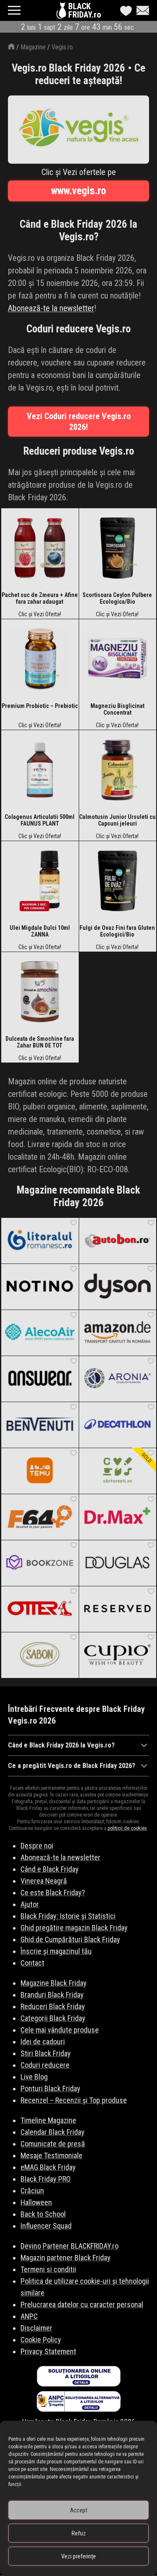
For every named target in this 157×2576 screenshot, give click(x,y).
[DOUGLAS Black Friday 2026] (118, 1563)
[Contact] (141, 10)
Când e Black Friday (50, 1869)
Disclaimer (36, 2328)
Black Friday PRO (46, 2179)
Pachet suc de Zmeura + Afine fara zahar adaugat (40, 598)
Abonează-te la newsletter (51, 308)
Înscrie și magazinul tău (56, 1951)
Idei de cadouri (43, 2042)
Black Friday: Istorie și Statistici (68, 1916)
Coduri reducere (45, 2065)
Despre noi (37, 1846)
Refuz (79, 2533)
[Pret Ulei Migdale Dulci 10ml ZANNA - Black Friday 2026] (40, 883)
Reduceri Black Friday (53, 2006)
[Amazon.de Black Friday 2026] (118, 1333)
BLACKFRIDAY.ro (85, 10)
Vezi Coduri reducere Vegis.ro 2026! (79, 422)
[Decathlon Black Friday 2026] (118, 1425)
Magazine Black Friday (54, 1983)
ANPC (29, 2316)
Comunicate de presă (53, 2144)
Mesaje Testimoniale (51, 2155)
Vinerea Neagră (44, 1881)
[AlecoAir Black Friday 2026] (40, 1333)
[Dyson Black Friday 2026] (118, 1287)
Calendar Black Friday (53, 2132)
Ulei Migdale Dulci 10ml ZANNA (40, 931)
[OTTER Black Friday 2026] (40, 1609)
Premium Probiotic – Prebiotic (40, 706)
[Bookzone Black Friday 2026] (40, 1563)
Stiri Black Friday (46, 2053)
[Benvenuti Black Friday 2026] (40, 1425)
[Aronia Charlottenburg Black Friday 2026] (118, 1379)
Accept (79, 2510)
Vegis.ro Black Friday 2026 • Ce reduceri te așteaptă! (78, 74)
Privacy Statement (48, 2351)
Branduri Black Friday (52, 1995)
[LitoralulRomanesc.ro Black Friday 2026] (40, 1240)
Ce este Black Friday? (53, 1893)
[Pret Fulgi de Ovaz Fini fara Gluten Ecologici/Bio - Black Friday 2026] (118, 883)
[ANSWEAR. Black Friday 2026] (40, 1379)
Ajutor (30, 1904)
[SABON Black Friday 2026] (40, 1655)
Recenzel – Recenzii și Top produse (74, 2100)
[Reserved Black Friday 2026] (118, 1609)
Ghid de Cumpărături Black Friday (70, 1939)
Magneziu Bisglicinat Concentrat (117, 709)
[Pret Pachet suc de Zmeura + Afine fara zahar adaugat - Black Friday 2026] (40, 550)
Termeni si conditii (48, 2269)
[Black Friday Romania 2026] (62, 13)
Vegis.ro (62, 47)
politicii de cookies (127, 1828)
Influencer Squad (46, 2226)
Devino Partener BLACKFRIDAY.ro (69, 2246)
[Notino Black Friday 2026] (40, 1287)
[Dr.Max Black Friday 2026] (118, 1517)
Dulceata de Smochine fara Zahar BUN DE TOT (40, 1042)
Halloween (36, 2202)
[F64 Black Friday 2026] (40, 1517)
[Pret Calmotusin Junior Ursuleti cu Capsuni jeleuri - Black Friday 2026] (118, 772)
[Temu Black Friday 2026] (40, 1471)
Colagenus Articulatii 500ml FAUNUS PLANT (40, 820)
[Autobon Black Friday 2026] (118, 1240)
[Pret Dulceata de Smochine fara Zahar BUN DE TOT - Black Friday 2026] (40, 993)
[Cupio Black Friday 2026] (118, 1655)
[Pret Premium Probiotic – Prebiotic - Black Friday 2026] (40, 661)
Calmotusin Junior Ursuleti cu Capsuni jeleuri (117, 820)
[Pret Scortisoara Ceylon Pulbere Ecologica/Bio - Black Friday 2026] (118, 550)
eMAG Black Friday (48, 2167)
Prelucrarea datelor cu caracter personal (82, 2305)
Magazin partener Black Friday (66, 2258)
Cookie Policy (41, 2340)
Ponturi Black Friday (50, 2088)
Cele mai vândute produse (60, 2030)
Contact (32, 1963)
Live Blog (34, 2077)
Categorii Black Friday (53, 2018)
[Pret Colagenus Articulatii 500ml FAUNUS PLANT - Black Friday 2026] (40, 772)
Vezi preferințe (78, 2556)
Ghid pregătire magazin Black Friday (74, 1928)
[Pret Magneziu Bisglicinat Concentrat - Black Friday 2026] (118, 661)
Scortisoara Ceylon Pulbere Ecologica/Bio (117, 598)
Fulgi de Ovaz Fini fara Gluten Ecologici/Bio (117, 931)
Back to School (43, 2214)
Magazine (33, 47)
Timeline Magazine (48, 2120)
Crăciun (32, 2191)
